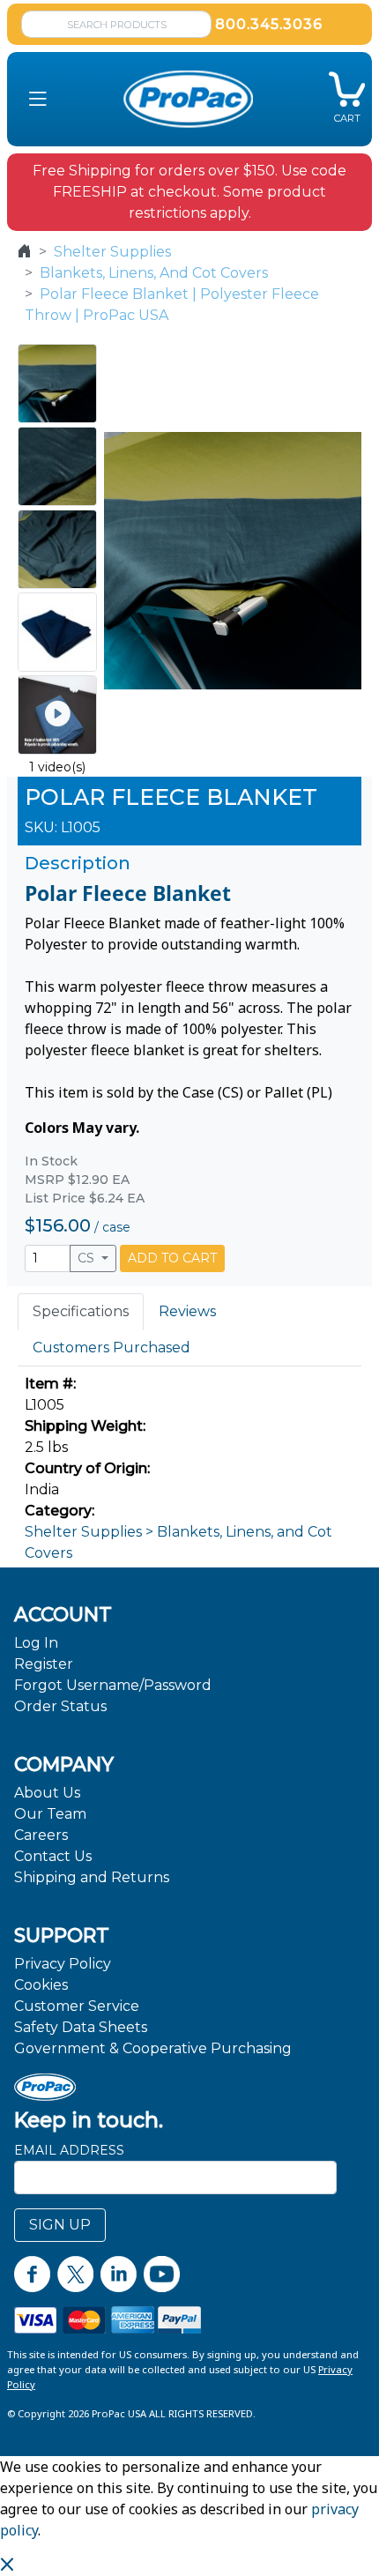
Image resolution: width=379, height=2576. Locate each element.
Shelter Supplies (112, 252)
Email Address (69, 2150)
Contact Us (53, 1856)
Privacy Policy (63, 1964)
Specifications (81, 1311)
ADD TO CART (172, 1258)
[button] (38, 99)
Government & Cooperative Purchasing (153, 2048)
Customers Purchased (111, 1348)
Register (44, 1664)
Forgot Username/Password (113, 1685)
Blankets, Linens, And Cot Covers (154, 273)
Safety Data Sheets (81, 2027)
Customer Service (77, 2006)
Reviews (187, 1311)
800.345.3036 (269, 24)
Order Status (60, 1706)
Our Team (50, 1814)
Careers (41, 1835)
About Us (47, 1793)
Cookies (41, 1985)
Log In (36, 1643)
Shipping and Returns (92, 1877)
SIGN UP (60, 2225)
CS (88, 1258)
